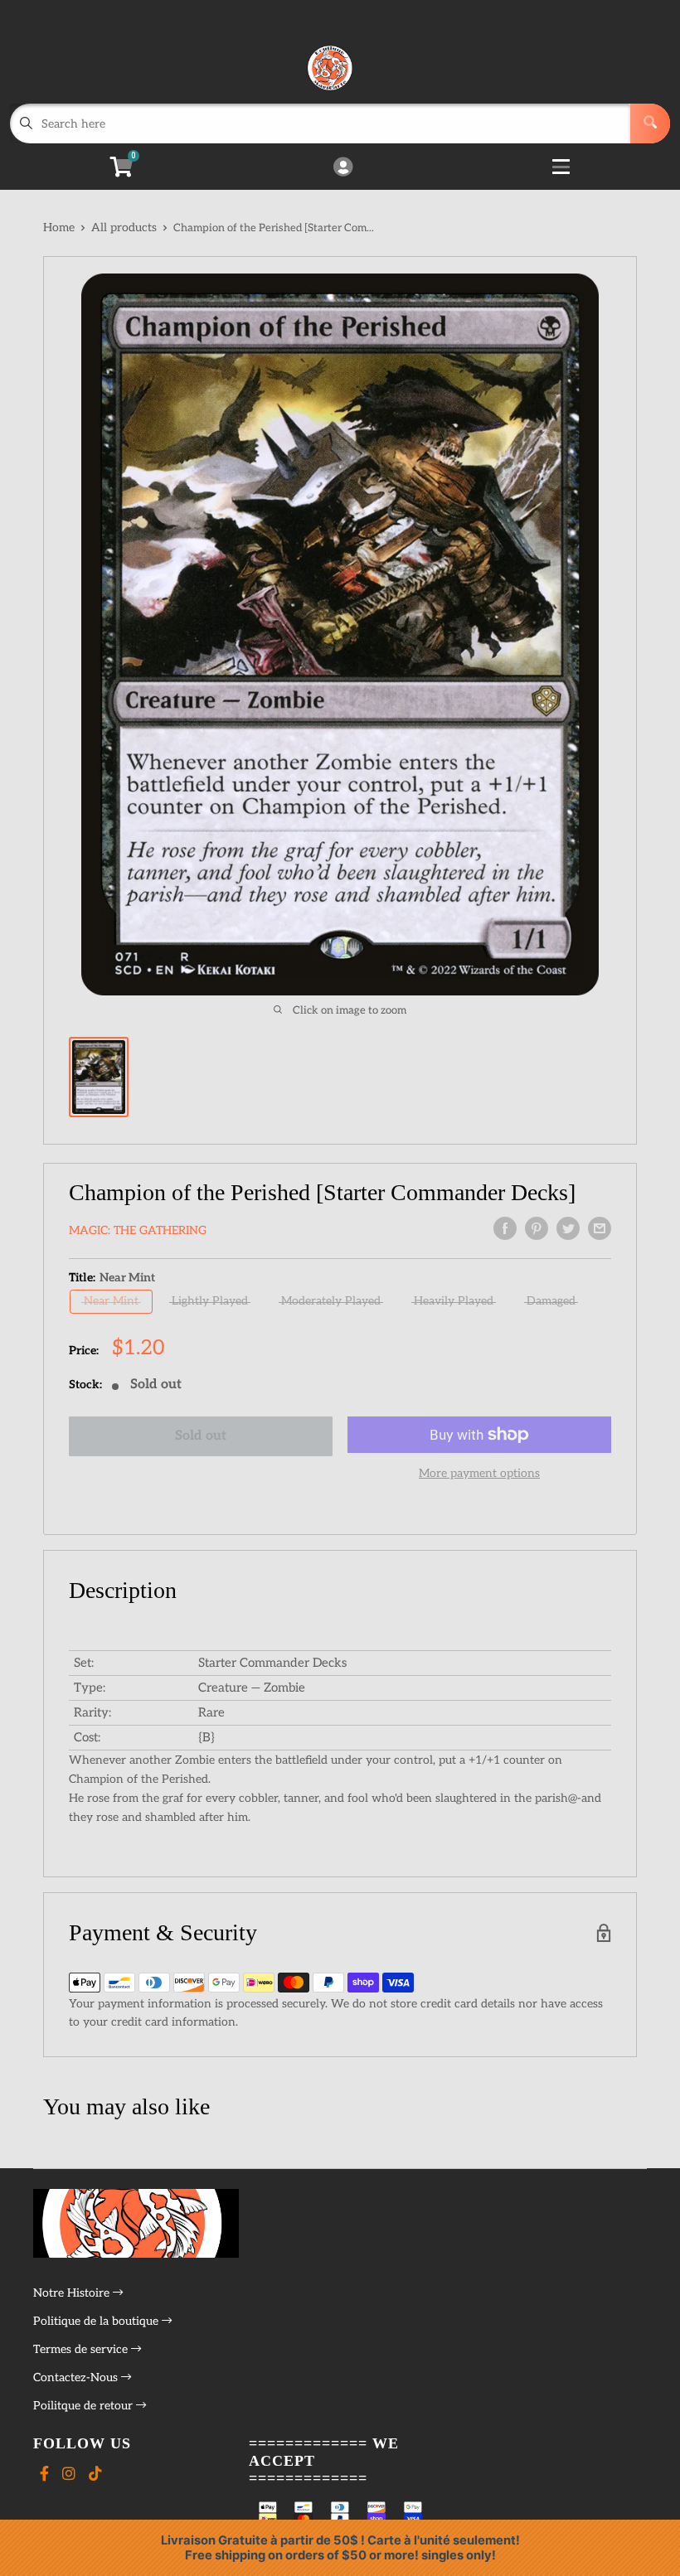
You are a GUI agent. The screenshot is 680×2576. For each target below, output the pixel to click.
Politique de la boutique (97, 2321)
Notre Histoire (73, 2293)
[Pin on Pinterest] (537, 1228)
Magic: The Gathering (138, 1230)
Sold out (201, 1436)
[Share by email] (600, 1228)
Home (59, 228)
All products (124, 228)
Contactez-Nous (77, 2377)
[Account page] (343, 168)
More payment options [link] (479, 1473)
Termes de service (82, 2349)
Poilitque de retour (85, 2406)
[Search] (650, 123)
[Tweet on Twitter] (568, 1228)
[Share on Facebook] (505, 1228)
